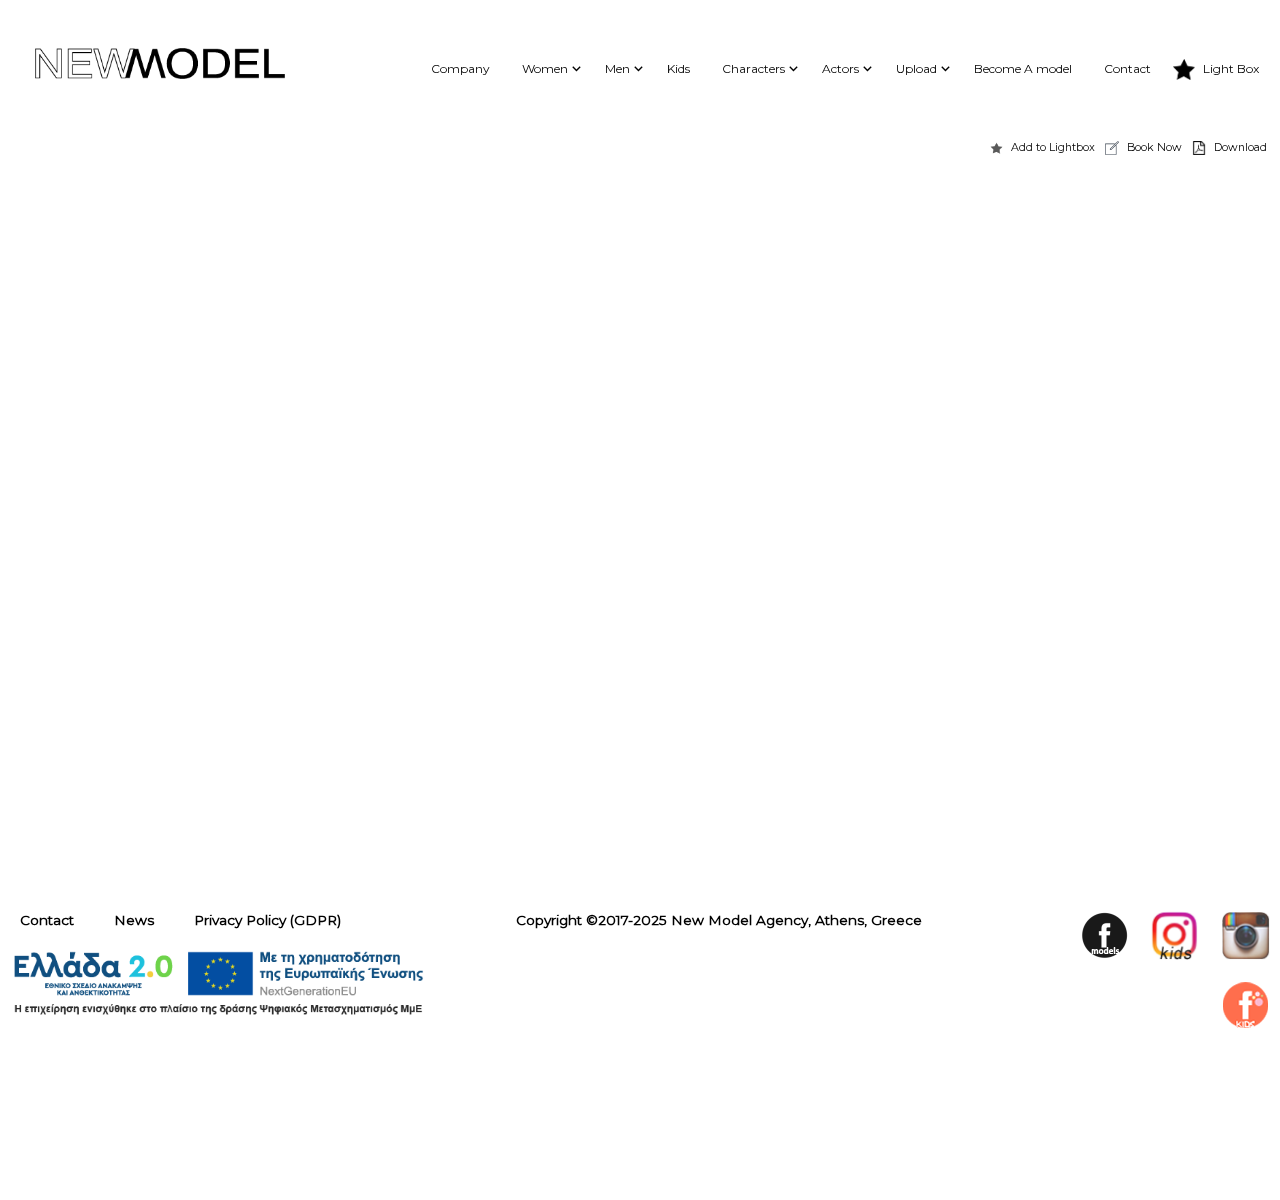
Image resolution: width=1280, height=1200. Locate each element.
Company (460, 68)
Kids (678, 68)
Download (1240, 147)
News (134, 920)
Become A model (1023, 68)
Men (617, 68)
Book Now (1154, 147)
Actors (840, 68)
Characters (753, 68)
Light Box (1231, 68)
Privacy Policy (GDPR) (267, 920)
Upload (916, 68)
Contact (1127, 68)
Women (545, 68)
